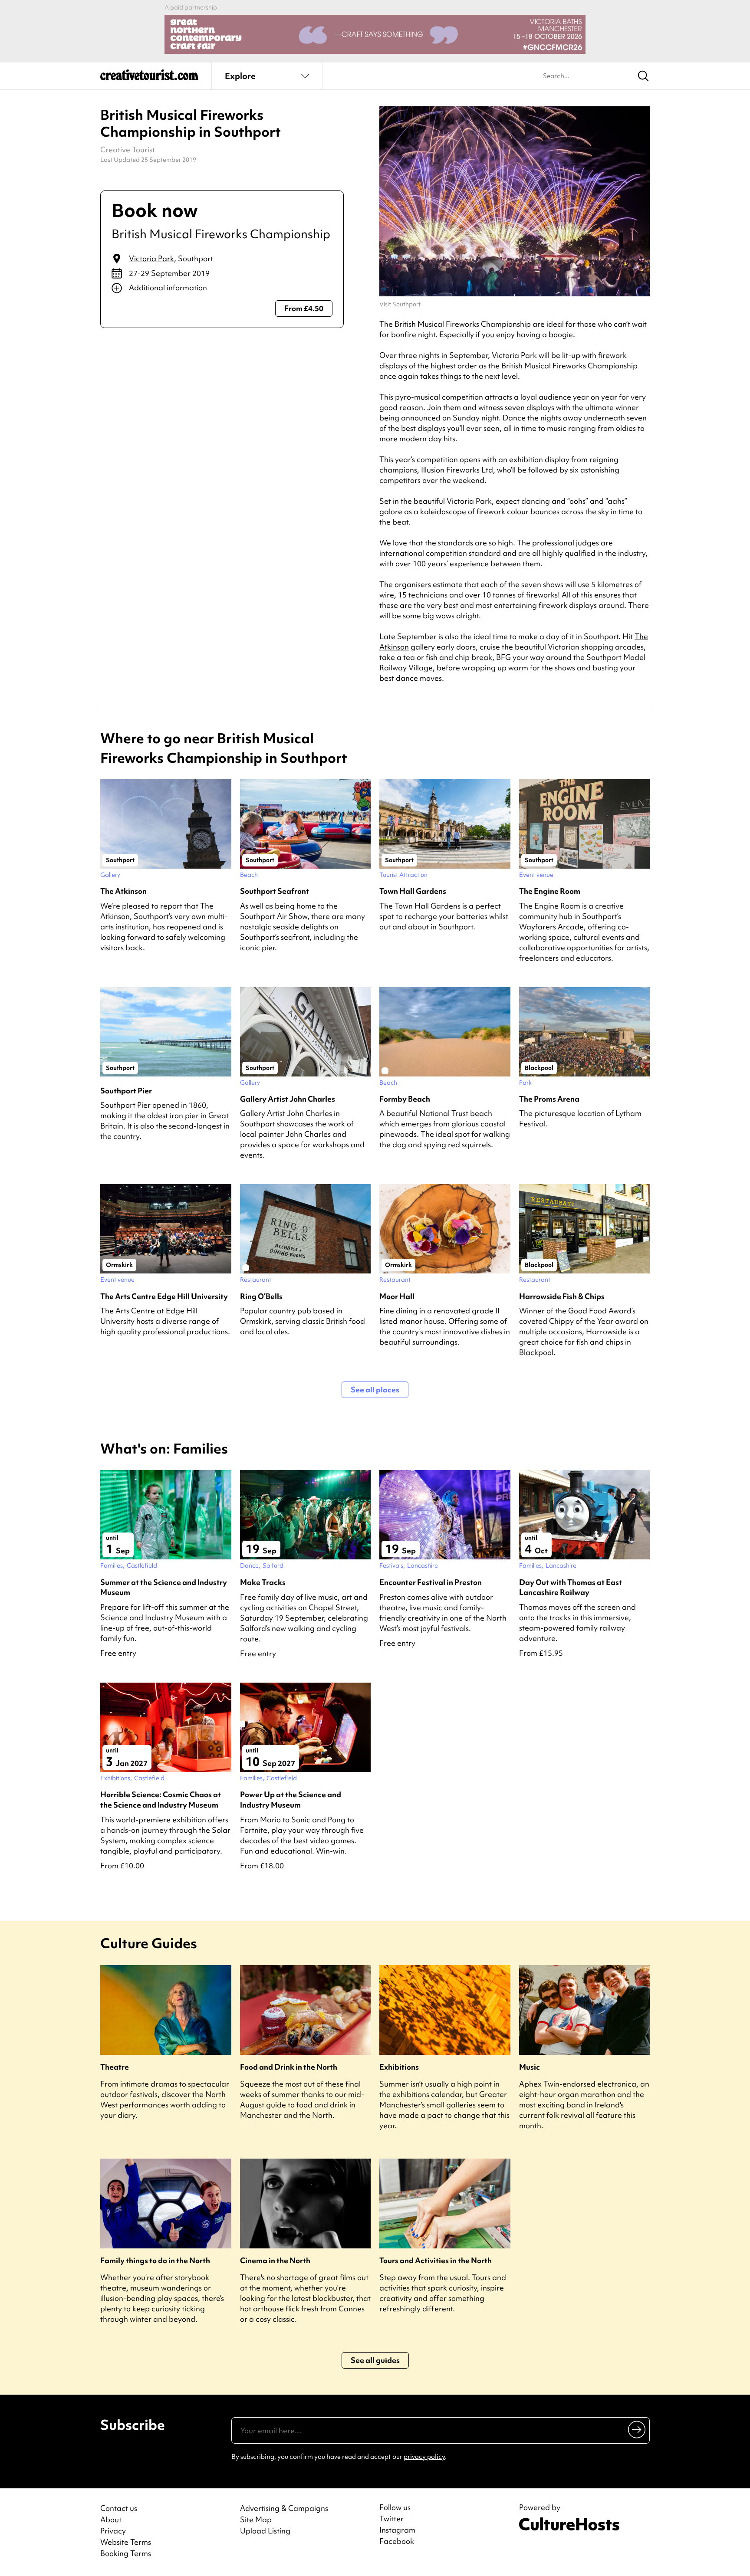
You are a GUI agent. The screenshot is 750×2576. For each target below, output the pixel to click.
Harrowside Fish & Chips (562, 1296)
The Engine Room (550, 891)
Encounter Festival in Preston (431, 1582)
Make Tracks (263, 1582)
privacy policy (424, 2457)
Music (530, 2067)
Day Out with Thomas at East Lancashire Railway (571, 1587)
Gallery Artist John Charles (288, 1099)
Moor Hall (397, 1296)
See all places (375, 1390)
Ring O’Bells (261, 1296)
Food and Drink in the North (289, 2067)
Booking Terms (126, 2553)
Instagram (397, 2530)
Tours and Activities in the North (436, 2260)
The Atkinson (123, 891)
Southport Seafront (275, 891)
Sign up (637, 2429)
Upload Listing (265, 2531)
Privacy (113, 2531)
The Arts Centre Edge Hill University (164, 1296)
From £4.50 (304, 308)
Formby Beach (405, 1099)
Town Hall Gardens (413, 891)
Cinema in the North (275, 2260)
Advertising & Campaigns (284, 2508)
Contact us (119, 2508)
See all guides (375, 2360)
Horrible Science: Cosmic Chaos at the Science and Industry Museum (161, 1799)
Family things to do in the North (155, 2260)
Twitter (391, 2519)
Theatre (115, 2067)
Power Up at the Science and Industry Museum (291, 1799)
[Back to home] (149, 78)
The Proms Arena (549, 1099)
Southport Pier (126, 1091)
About (111, 2519)
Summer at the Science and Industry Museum (164, 1587)
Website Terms (126, 2542)
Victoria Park (151, 258)
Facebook (397, 2541)
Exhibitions (399, 2067)
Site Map (256, 2519)
